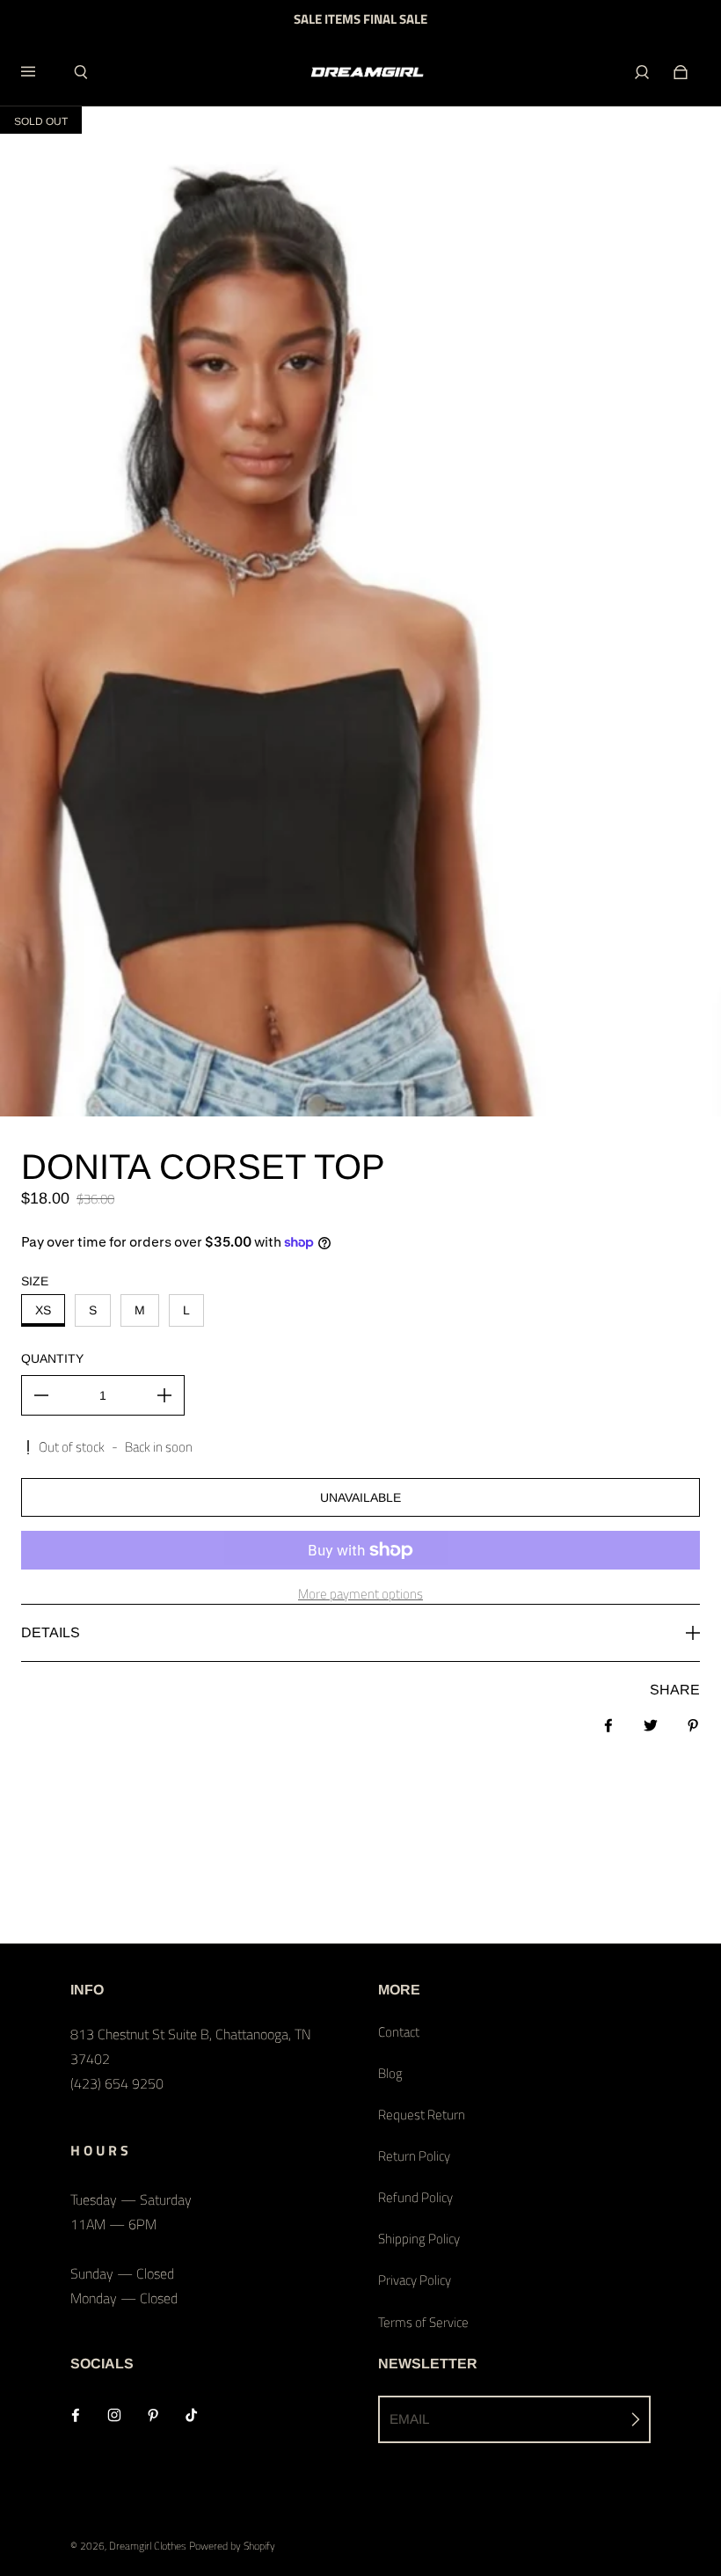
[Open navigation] (40, 72)
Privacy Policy (415, 2280)
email (410, 2419)
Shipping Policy (419, 2239)
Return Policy (414, 2156)
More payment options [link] (360, 1594)
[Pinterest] (153, 2415)
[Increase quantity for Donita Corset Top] (164, 1395)
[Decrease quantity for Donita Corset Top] (41, 1395)
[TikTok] (192, 2415)
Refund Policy (415, 2197)
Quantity (52, 1358)
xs (43, 1310)
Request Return (422, 2115)
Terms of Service (423, 2322)
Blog (390, 2073)
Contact (399, 2032)
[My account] (642, 72)
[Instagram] (114, 2415)
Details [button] (51, 1632)
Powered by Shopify (232, 2546)
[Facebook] (76, 2415)
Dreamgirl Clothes (148, 2546)
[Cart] (681, 72)
